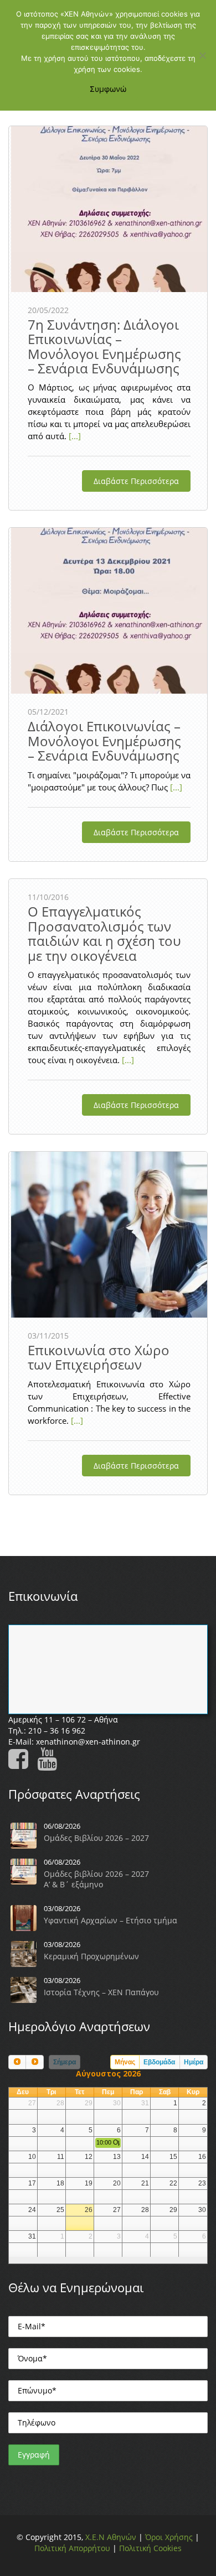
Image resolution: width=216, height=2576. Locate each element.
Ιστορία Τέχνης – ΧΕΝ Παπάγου (101, 1992)
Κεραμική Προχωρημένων (91, 1956)
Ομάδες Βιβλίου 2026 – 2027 (96, 1838)
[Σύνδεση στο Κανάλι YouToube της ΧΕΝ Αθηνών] (50, 1764)
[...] (74, 436)
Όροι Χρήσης (169, 2537)
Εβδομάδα (159, 2062)
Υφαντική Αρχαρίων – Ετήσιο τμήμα (110, 1920)
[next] (34, 2062)
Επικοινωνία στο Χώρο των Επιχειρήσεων (99, 1357)
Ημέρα (194, 2062)
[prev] (17, 2062)
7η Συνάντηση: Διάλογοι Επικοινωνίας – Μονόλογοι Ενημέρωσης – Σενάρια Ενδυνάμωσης (104, 346)
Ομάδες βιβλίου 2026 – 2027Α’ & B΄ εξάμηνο (96, 1879)
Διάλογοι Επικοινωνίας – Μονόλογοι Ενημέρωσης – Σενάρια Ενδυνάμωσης (104, 741)
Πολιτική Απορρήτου (72, 2548)
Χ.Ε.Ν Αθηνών (111, 2537)
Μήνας (125, 2062)
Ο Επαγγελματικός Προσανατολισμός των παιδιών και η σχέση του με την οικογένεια (104, 933)
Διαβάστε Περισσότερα (136, 481)
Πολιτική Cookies (150, 2548)
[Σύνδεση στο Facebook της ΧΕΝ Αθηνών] (22, 1764)
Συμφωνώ (108, 89)
